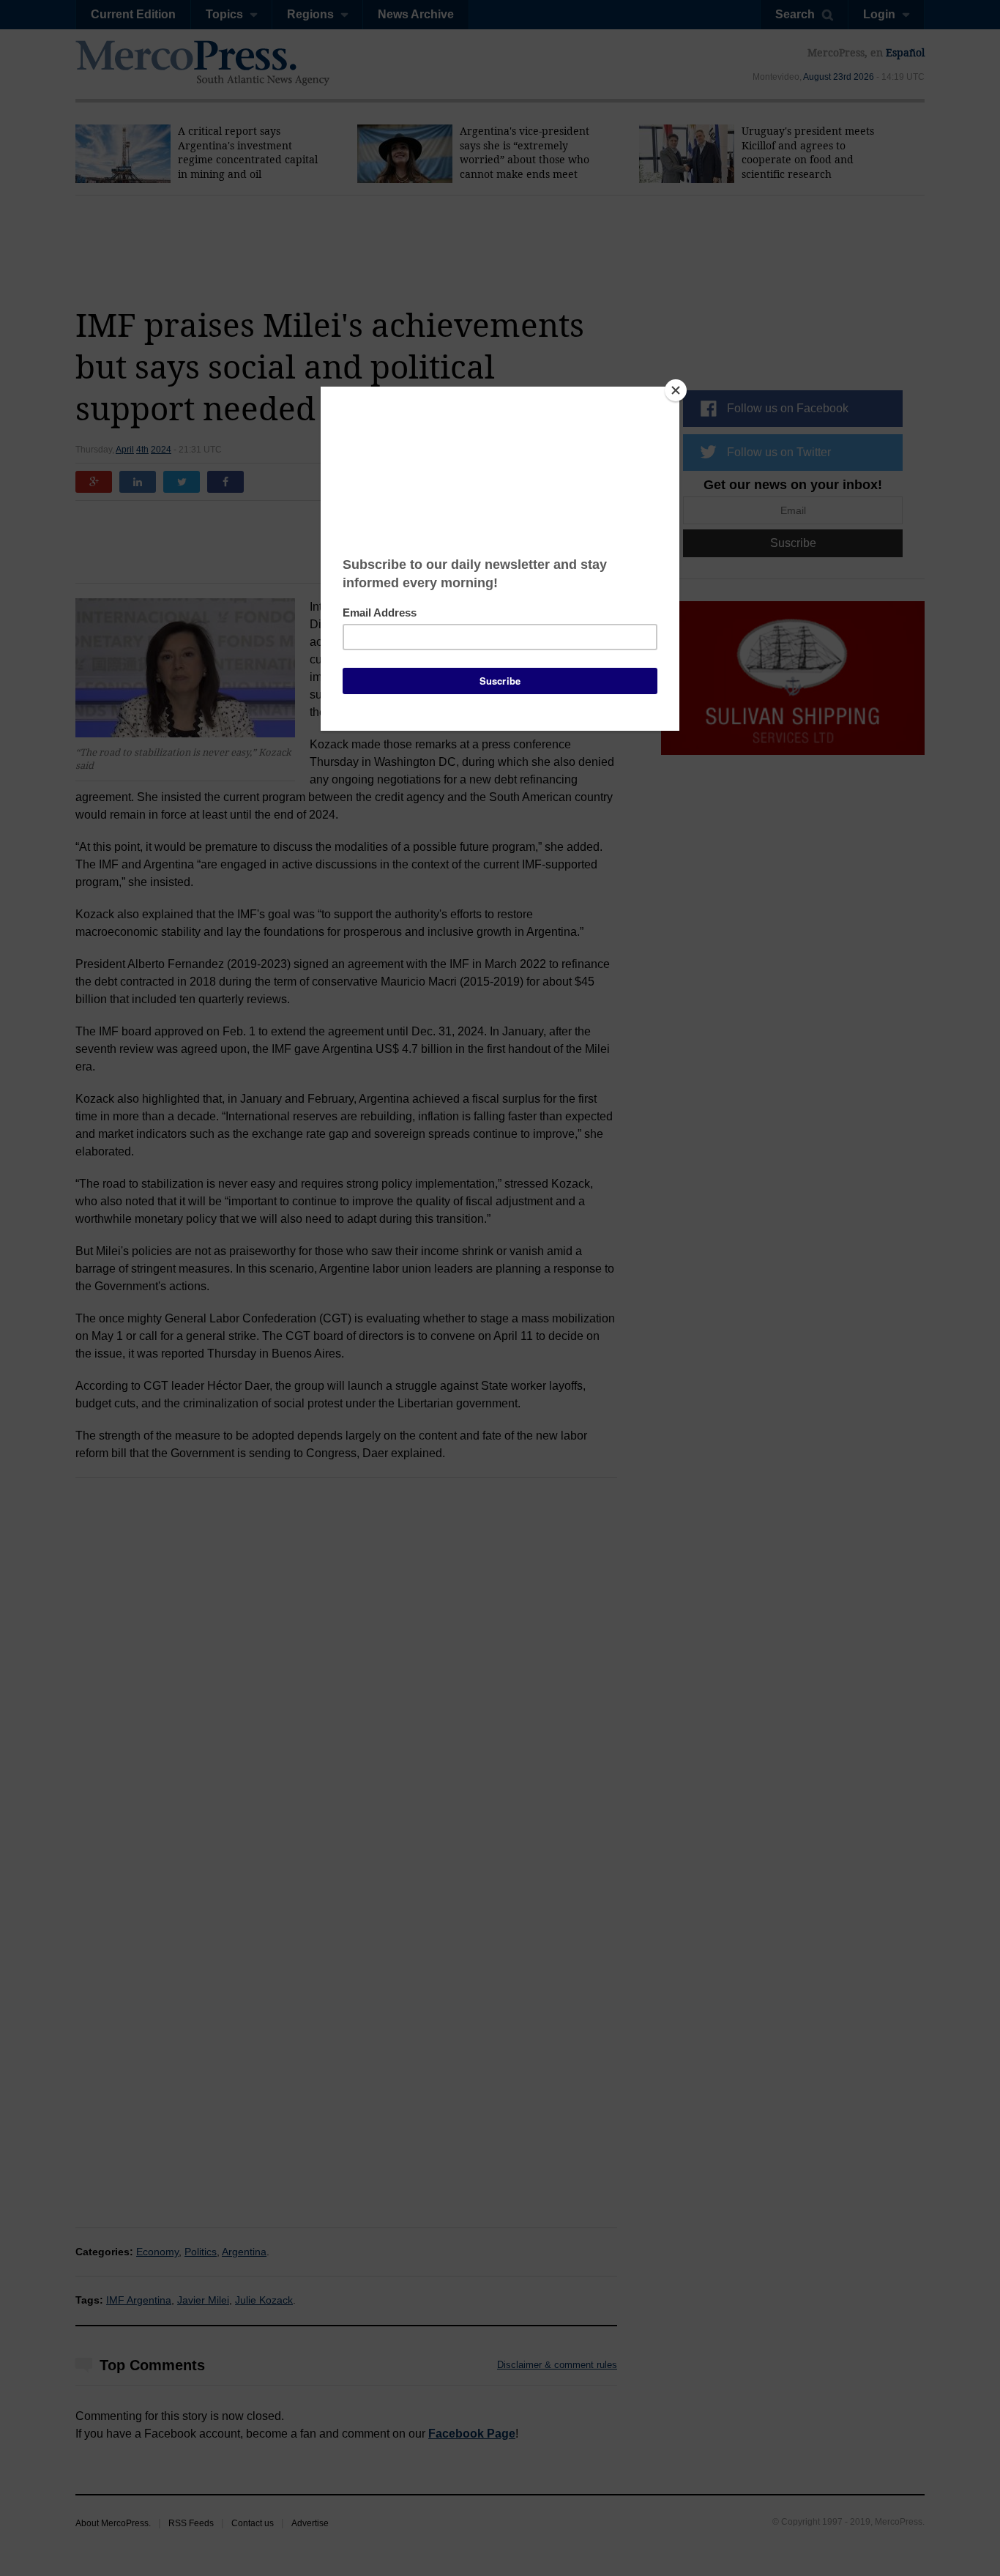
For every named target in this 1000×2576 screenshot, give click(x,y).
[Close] (676, 390)
